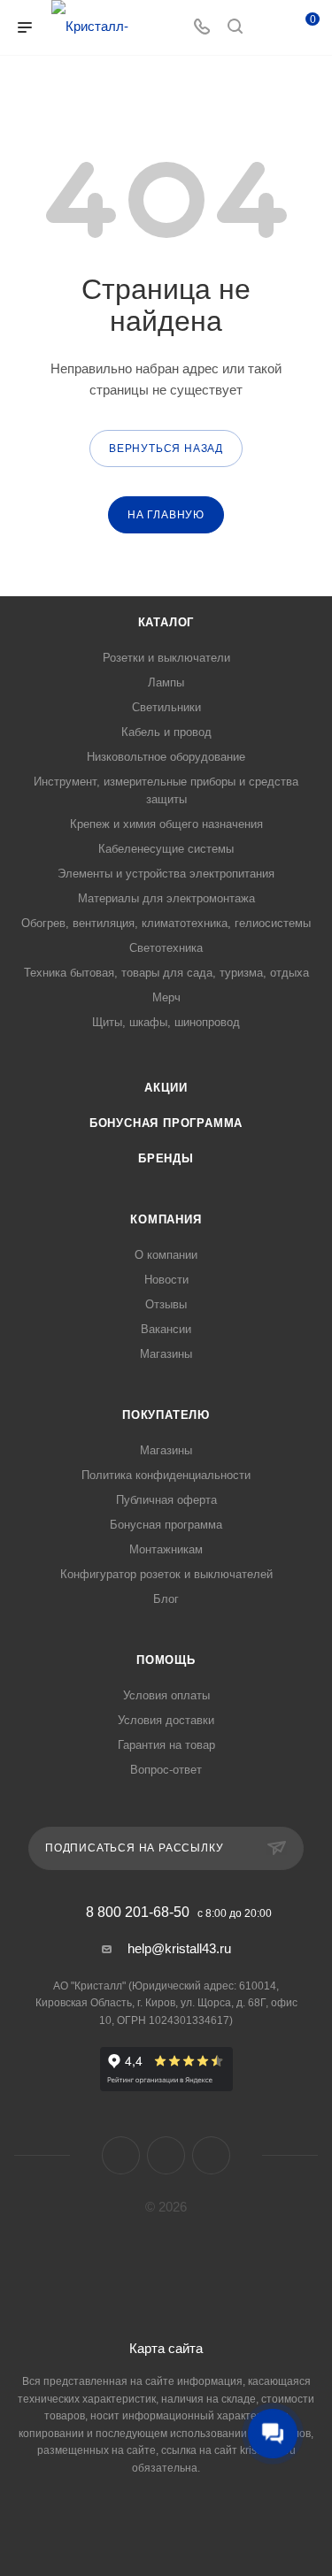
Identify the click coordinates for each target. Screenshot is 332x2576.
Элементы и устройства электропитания (166, 874)
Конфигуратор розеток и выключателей (166, 1574)
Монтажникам (166, 1549)
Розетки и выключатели (166, 658)
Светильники (166, 707)
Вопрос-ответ (166, 1770)
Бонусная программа (166, 1123)
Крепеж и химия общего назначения (166, 824)
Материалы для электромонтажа (166, 898)
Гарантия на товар (166, 1745)
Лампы (166, 682)
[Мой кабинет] (268, 28)
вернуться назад (166, 448)
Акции (166, 1088)
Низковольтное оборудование (166, 757)
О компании (166, 1255)
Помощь (166, 1660)
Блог (166, 1599)
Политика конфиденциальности (166, 1475)
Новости (166, 1280)
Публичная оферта (166, 1500)
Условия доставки (166, 1720)
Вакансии (166, 1329)
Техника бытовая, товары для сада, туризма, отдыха (166, 973)
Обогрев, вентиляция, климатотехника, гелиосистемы (166, 923)
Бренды (166, 1158)
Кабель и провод (166, 732)
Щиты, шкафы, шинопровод (166, 1022)
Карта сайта (166, 2348)
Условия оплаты (166, 1695)
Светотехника (166, 948)
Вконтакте (121, 2155)
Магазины (166, 1354)
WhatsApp (211, 2155)
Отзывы (166, 1304)
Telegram (166, 2155)
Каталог (166, 622)
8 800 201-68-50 (138, 1913)
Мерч (166, 997)
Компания (166, 1219)
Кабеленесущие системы (166, 849)
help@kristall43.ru (179, 1948)
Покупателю (166, 1415)
